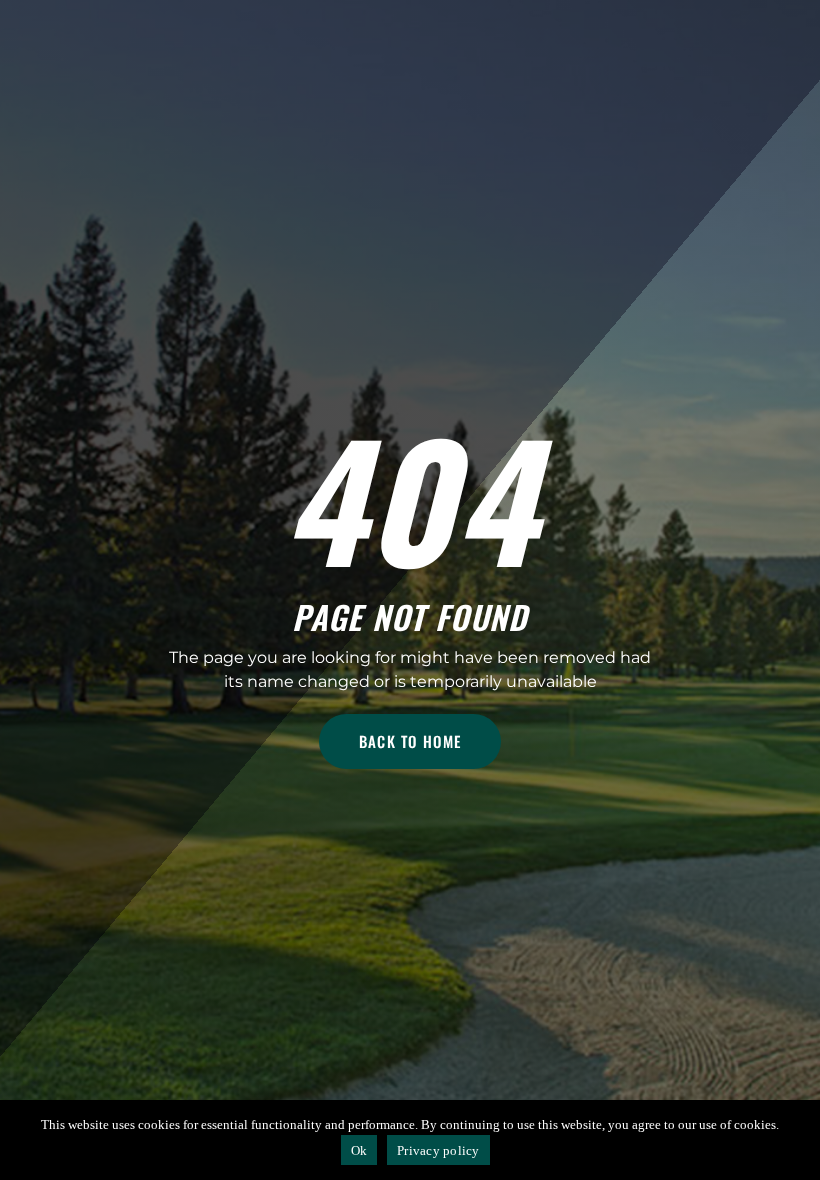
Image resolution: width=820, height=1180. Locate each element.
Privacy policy (438, 1150)
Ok (359, 1150)
